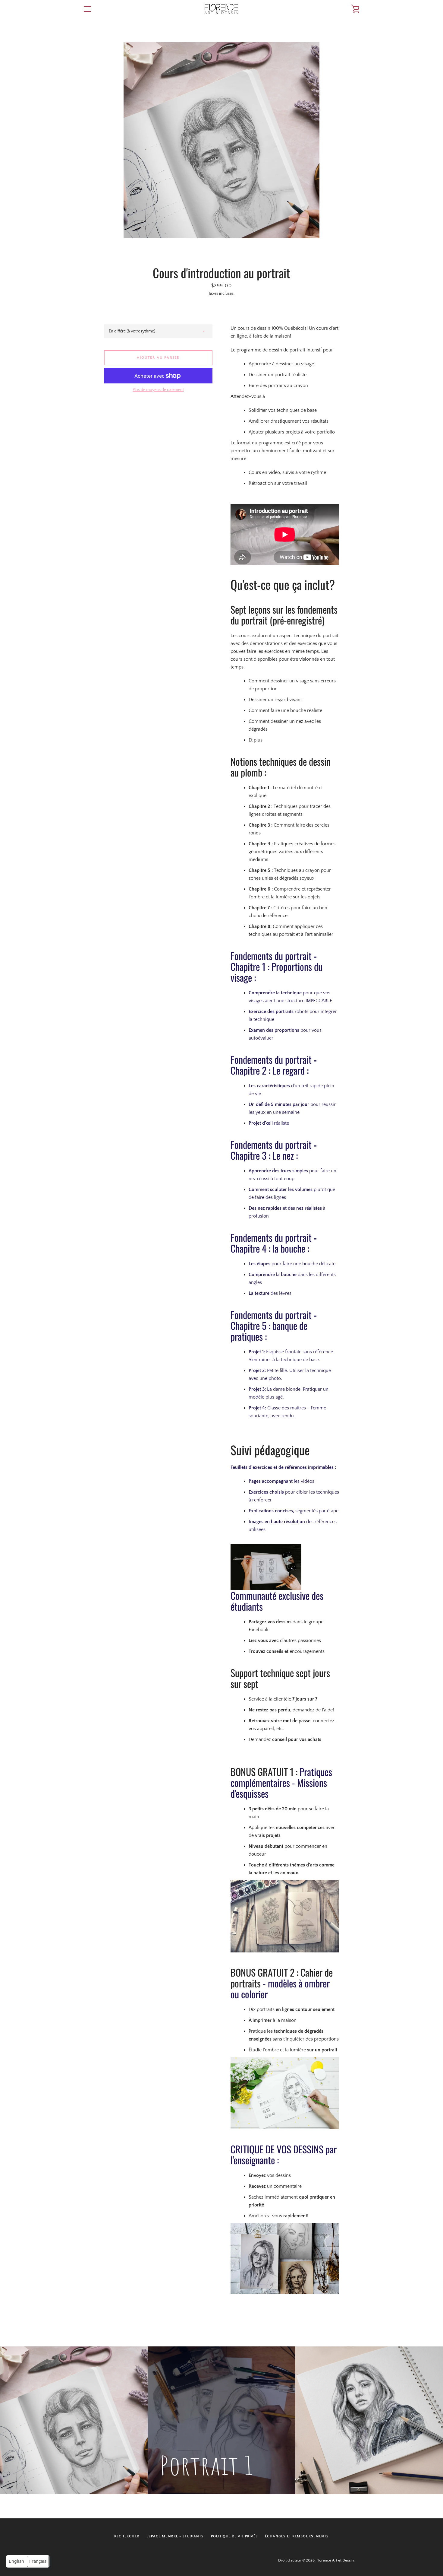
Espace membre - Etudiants (175, 2536)
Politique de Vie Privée (234, 2536)
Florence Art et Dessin (335, 2560)
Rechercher (127, 2536)
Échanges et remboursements (297, 2536)
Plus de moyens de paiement (158, 390)
